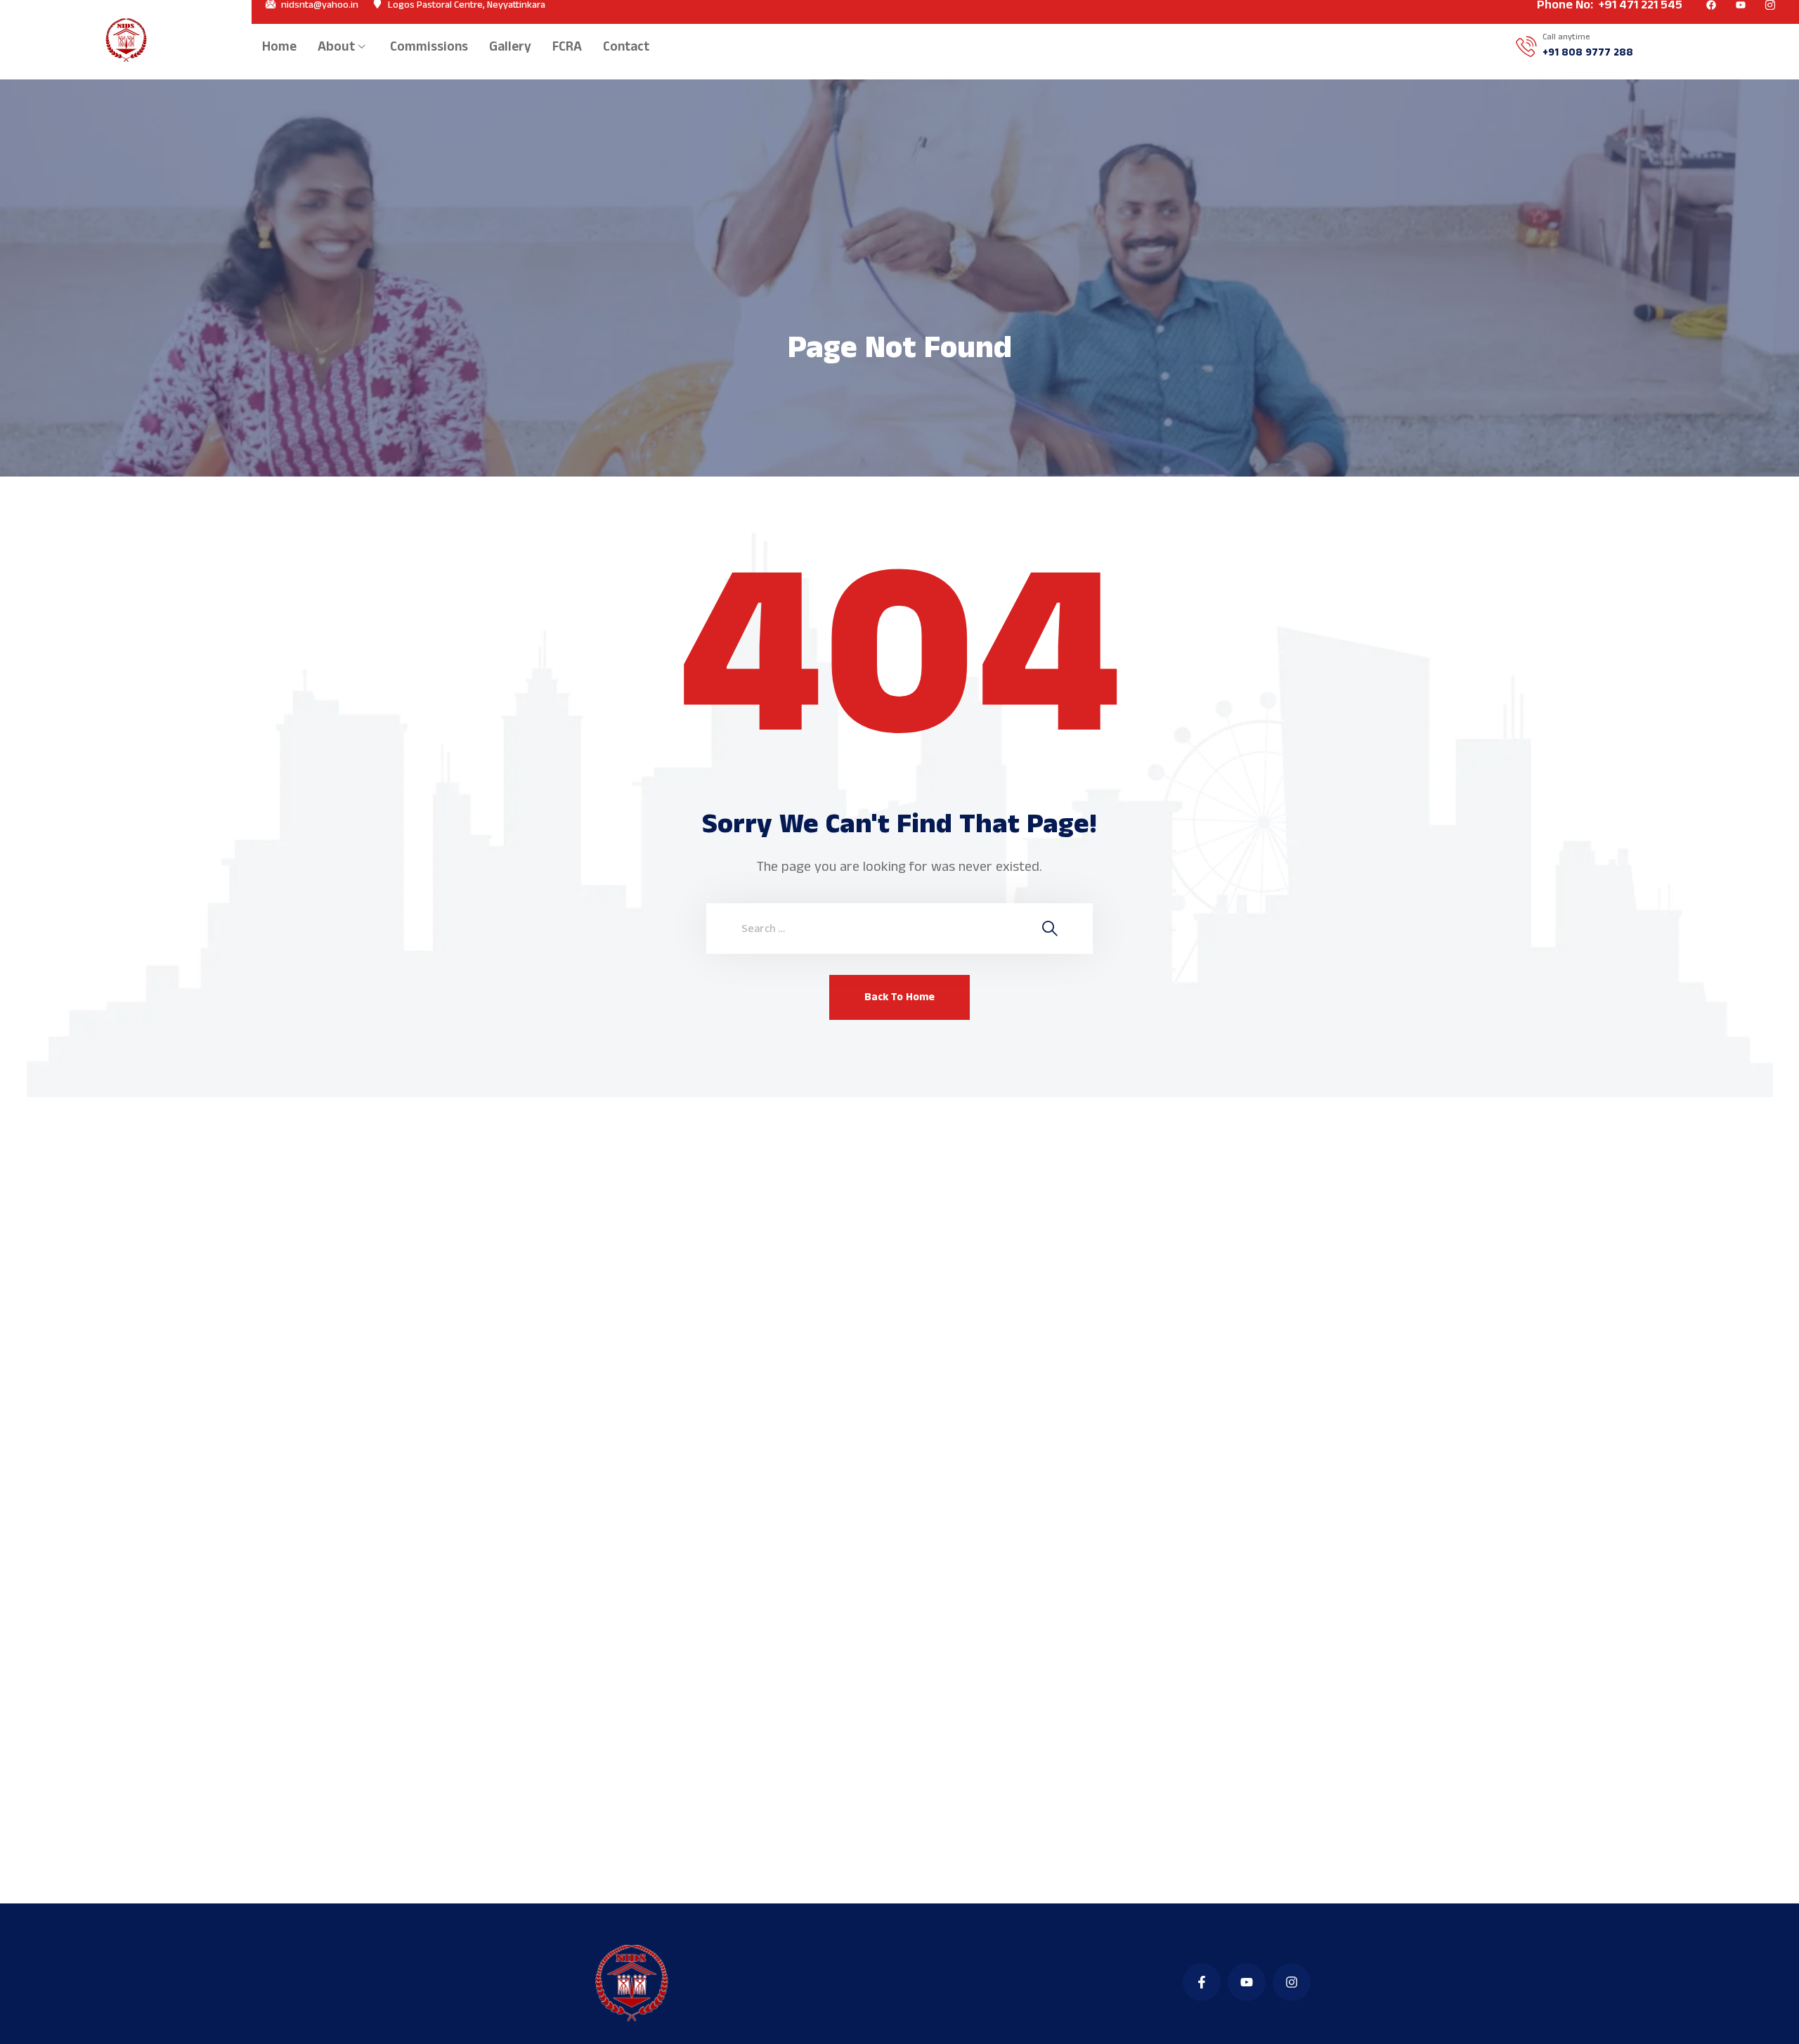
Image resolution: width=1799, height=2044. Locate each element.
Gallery (510, 47)
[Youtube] (1247, 1982)
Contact (626, 47)
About (336, 47)
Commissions (429, 47)
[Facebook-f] (1202, 1982)
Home (279, 47)
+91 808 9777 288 (1588, 53)
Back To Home (899, 997)
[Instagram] (1292, 1982)
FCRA (567, 47)
